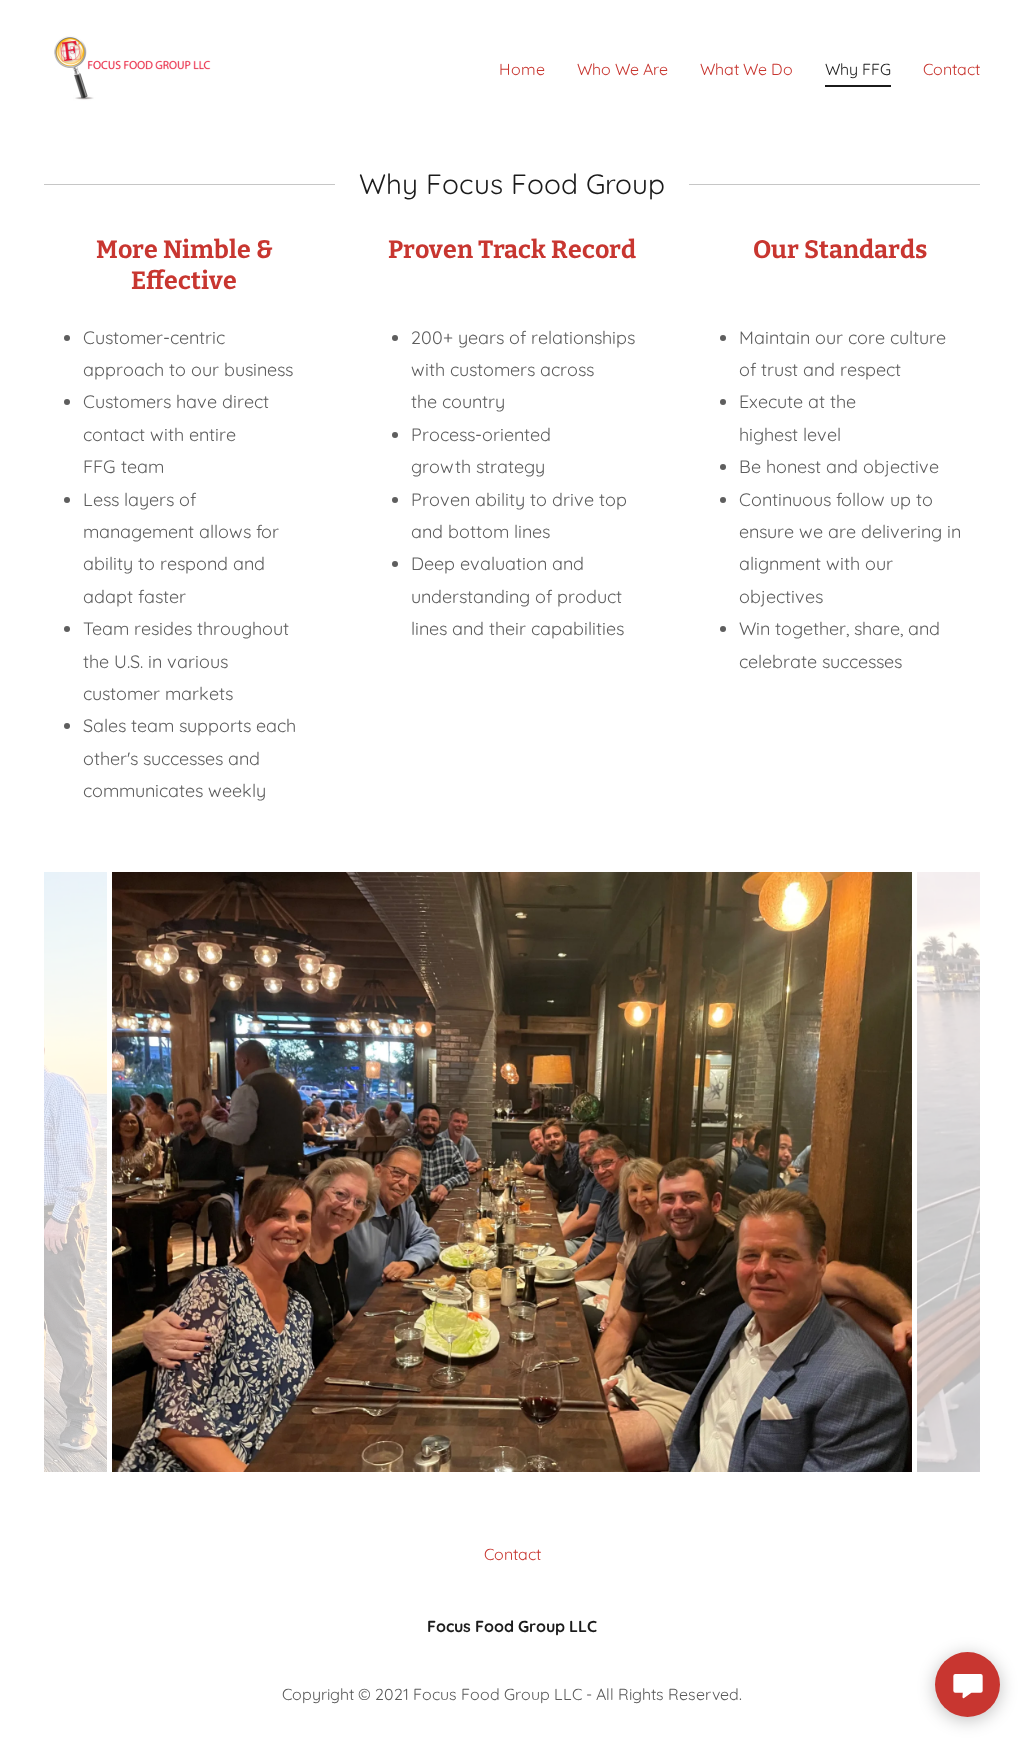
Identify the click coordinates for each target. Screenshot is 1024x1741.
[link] (136, 64)
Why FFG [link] (858, 69)
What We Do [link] (746, 69)
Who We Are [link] (622, 69)
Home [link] (522, 69)
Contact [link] (951, 69)
